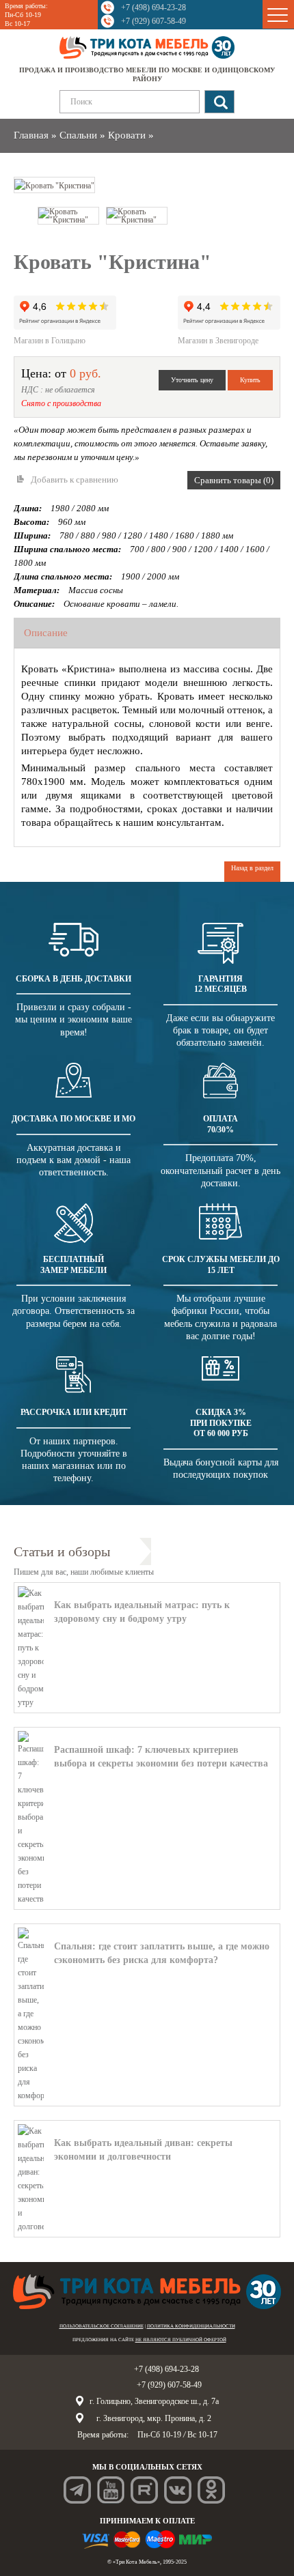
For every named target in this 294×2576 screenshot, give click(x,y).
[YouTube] (111, 2490)
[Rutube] (144, 2490)
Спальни (78, 135)
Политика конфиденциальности (191, 2326)
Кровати (127, 135)
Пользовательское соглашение (102, 2326)
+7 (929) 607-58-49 (153, 21)
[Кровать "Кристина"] (54, 184)
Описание (46, 633)
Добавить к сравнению (75, 480)
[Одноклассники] (211, 2490)
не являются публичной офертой (181, 2340)
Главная (31, 135)
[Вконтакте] (178, 2490)
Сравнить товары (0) (234, 480)
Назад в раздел (252, 868)
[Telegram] (77, 2490)
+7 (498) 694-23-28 (153, 8)
